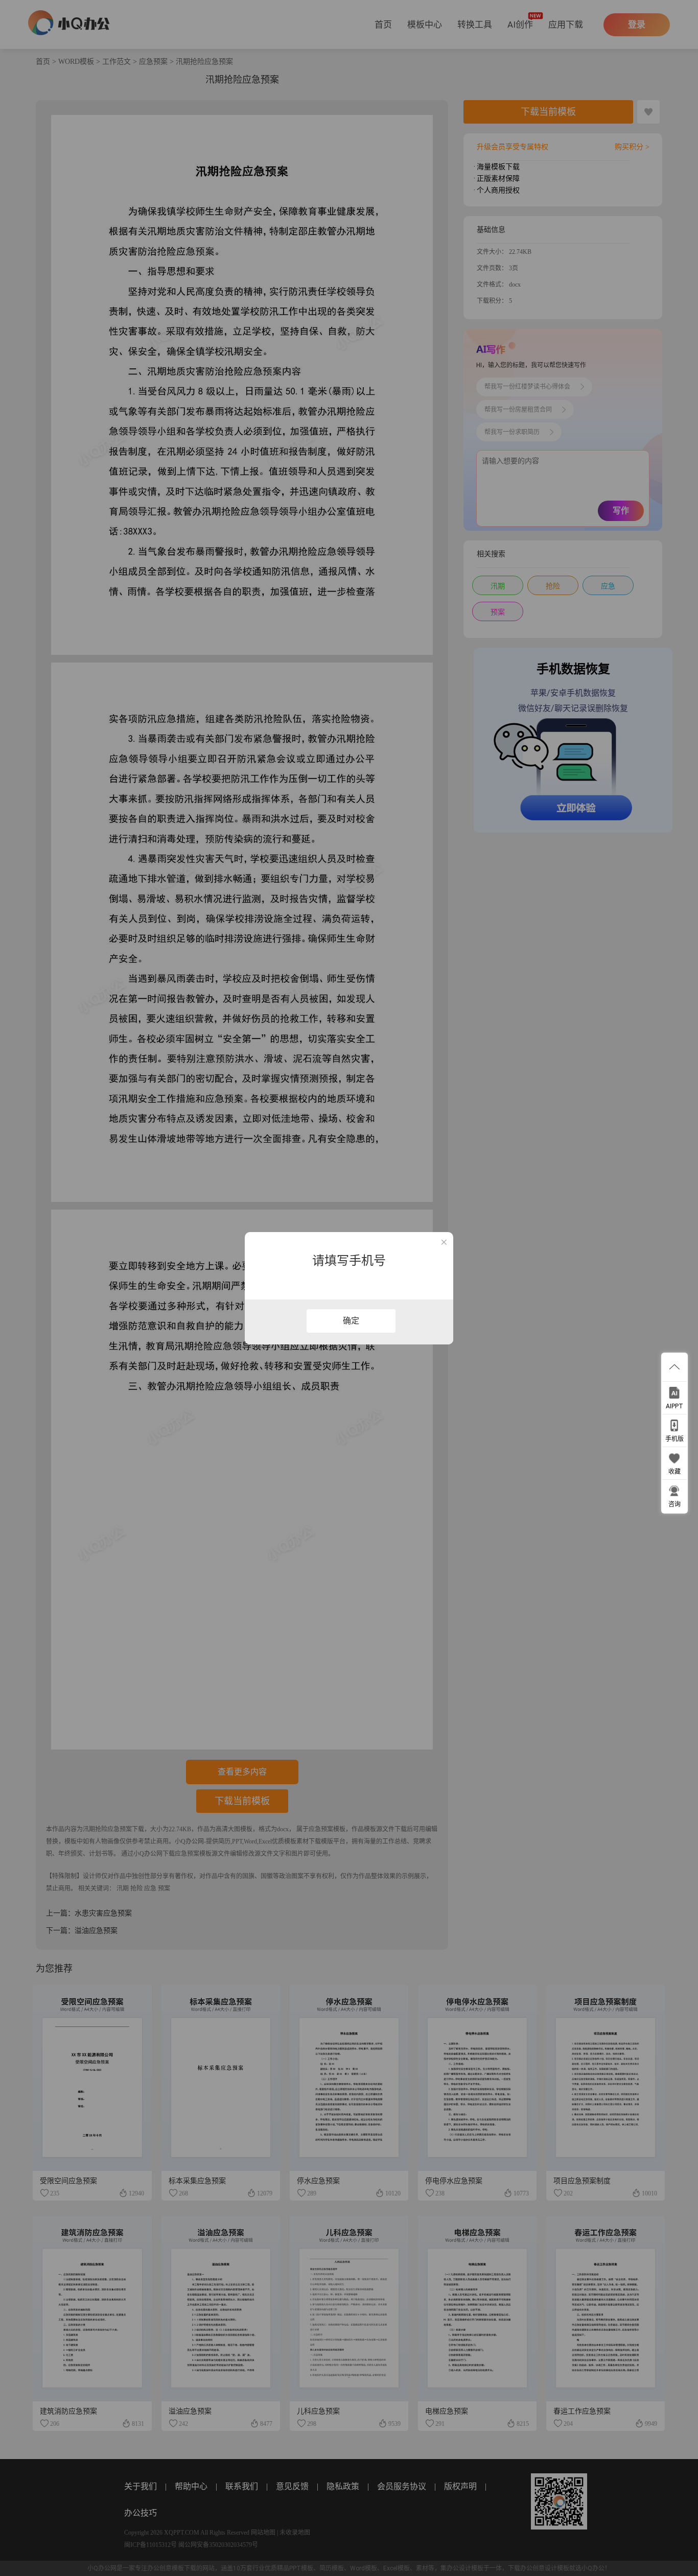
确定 (351, 1321)
